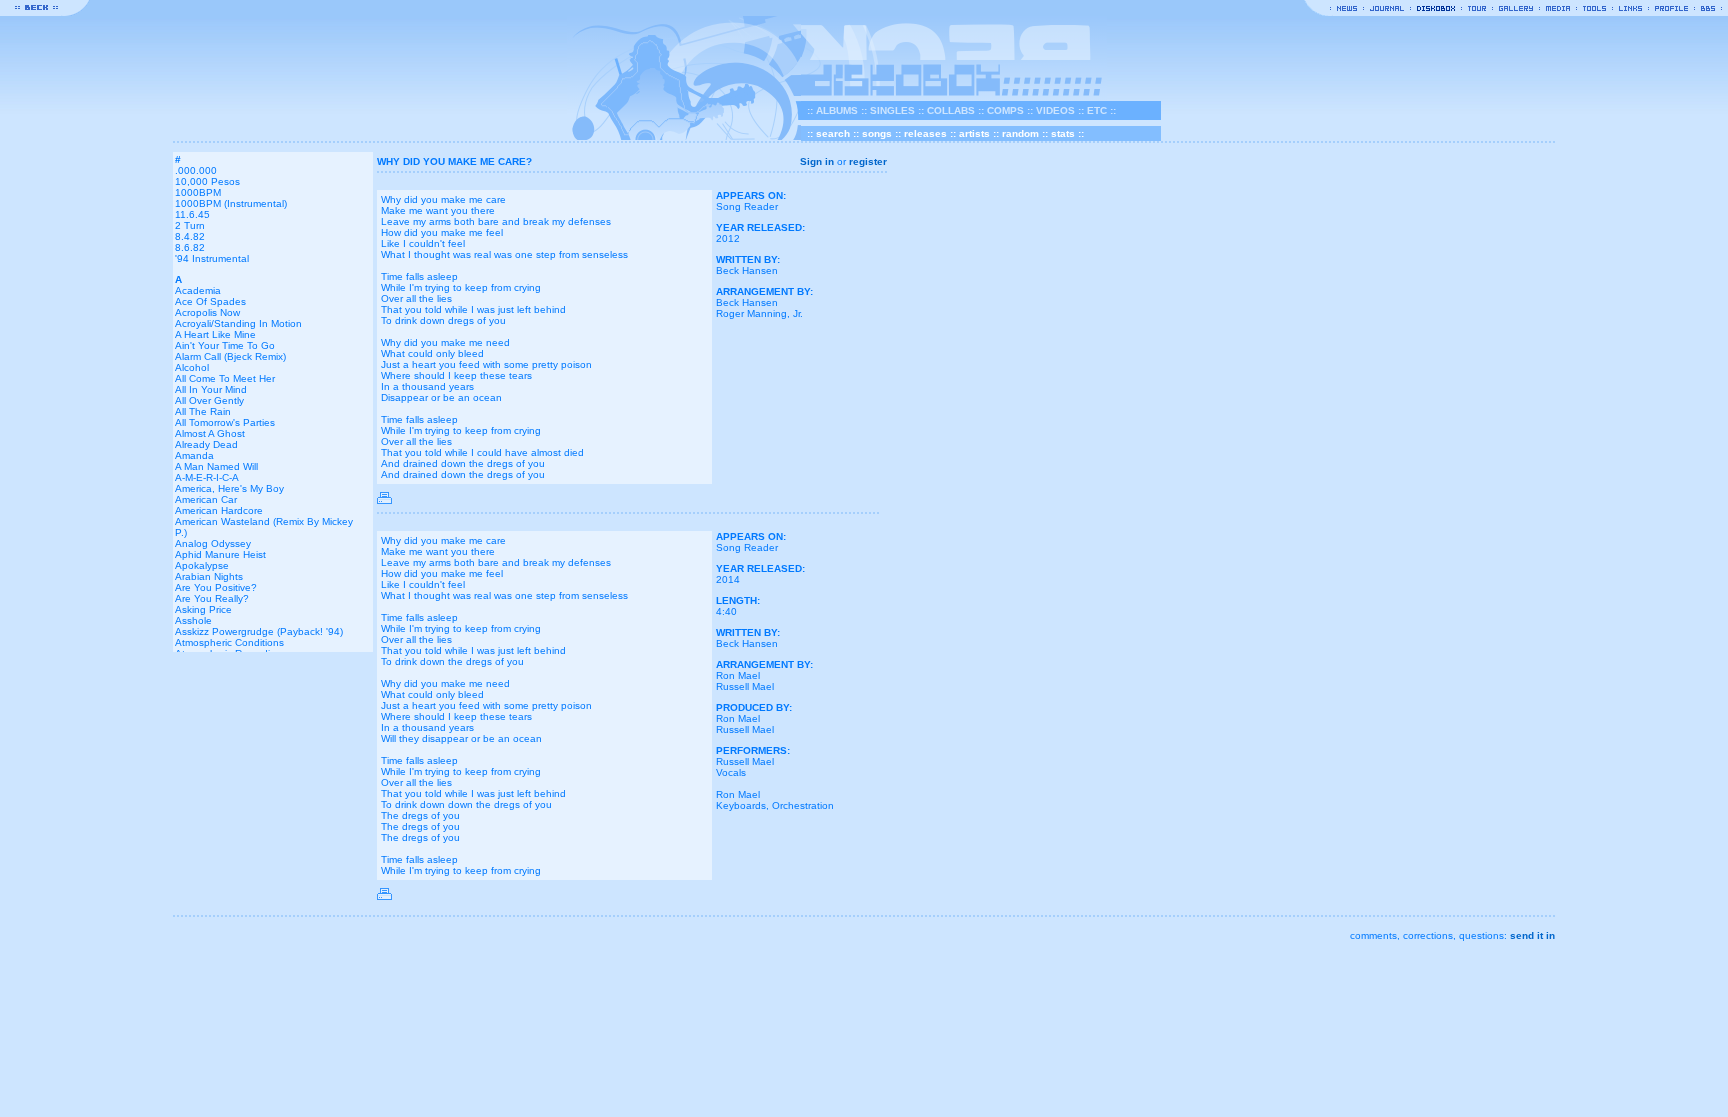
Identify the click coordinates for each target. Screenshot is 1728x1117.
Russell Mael (745, 686)
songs (877, 133)
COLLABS (951, 110)
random (1020, 133)
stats (1063, 133)
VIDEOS (1055, 110)
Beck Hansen (747, 270)
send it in (1532, 935)
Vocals (731, 772)
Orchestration (803, 805)
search (833, 133)
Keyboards (741, 805)
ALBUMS (837, 110)
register (868, 161)
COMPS (1005, 110)
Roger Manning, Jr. (759, 313)
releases (925, 133)
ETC (1097, 110)
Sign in (817, 161)
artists (974, 133)
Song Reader (747, 206)
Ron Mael (738, 675)
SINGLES (892, 110)
